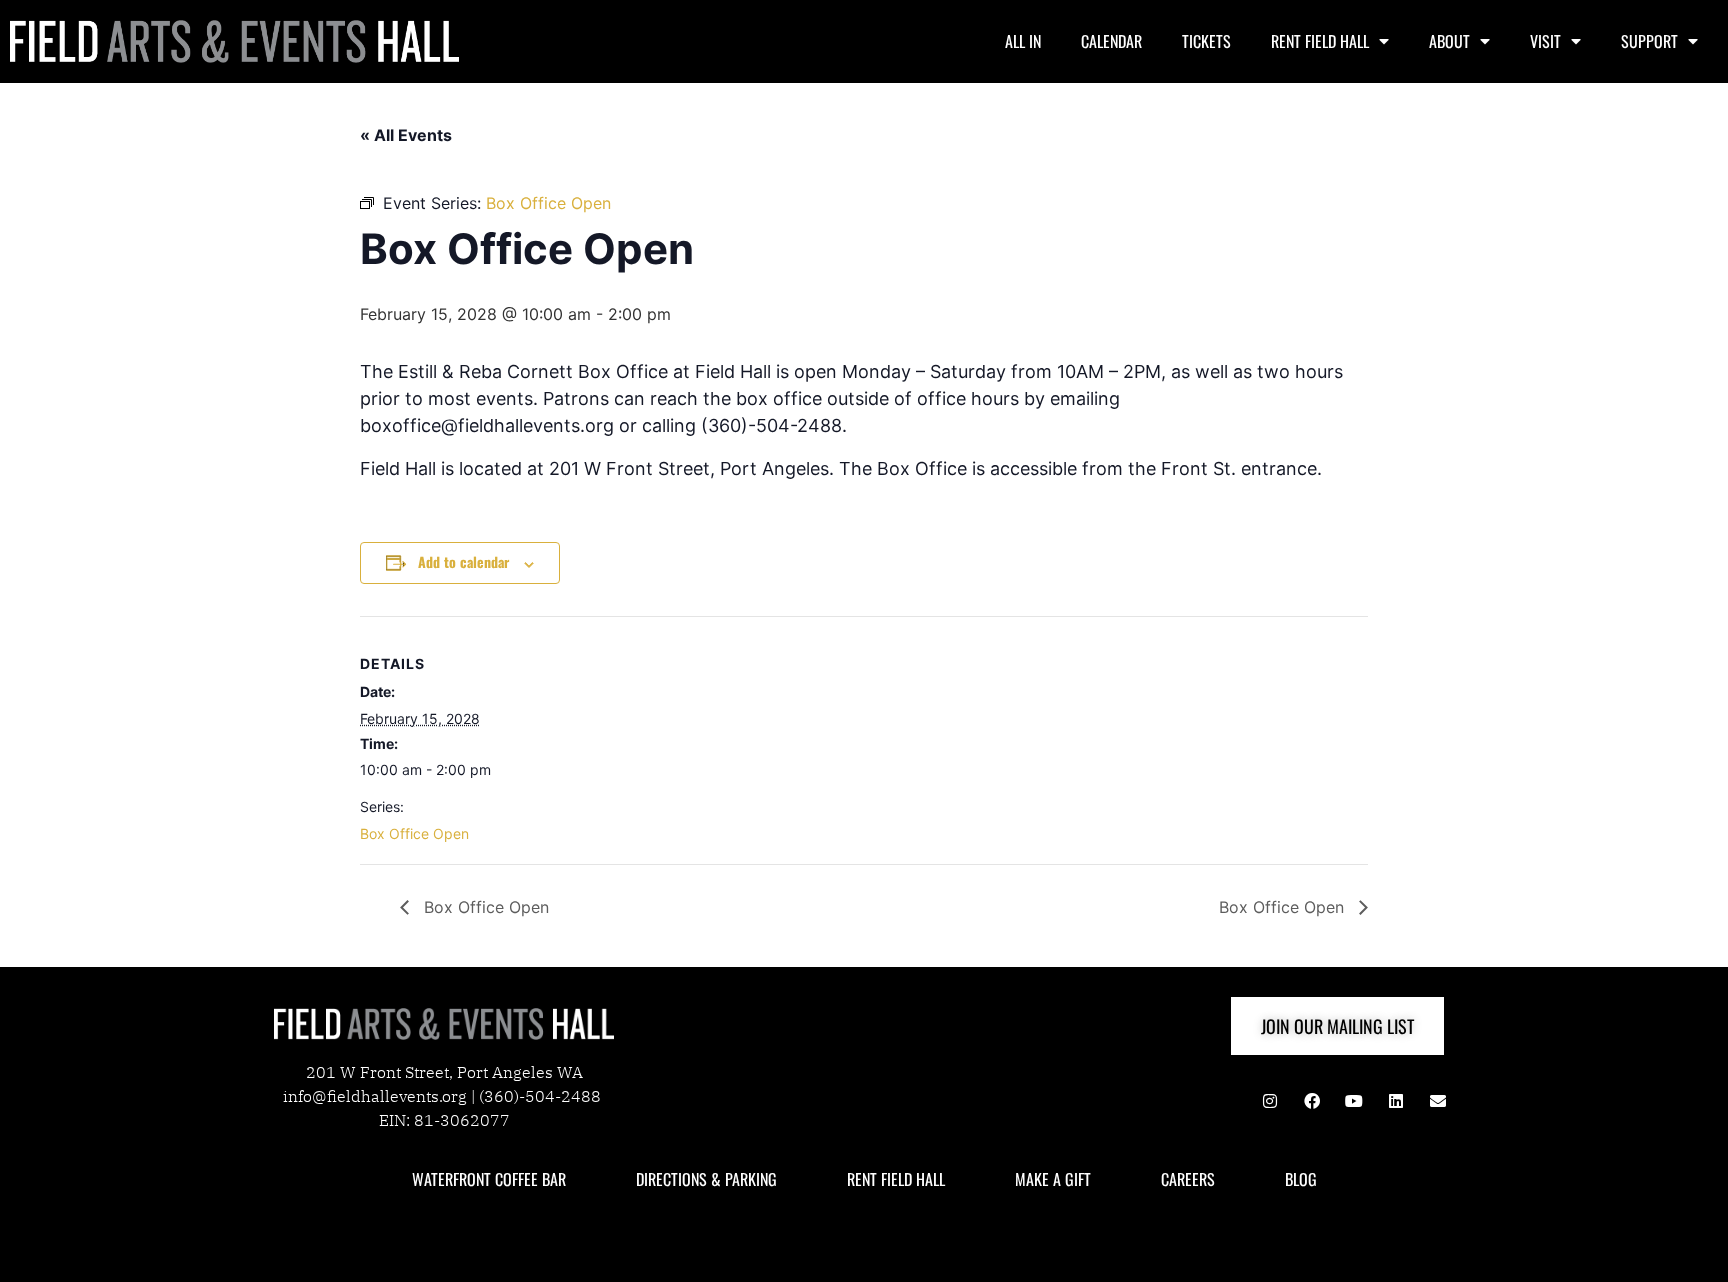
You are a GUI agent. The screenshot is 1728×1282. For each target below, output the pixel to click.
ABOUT (1449, 41)
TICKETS (1206, 41)
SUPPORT (1649, 41)
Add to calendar (463, 561)
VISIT (1545, 41)
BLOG (1301, 1179)
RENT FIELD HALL (1320, 41)
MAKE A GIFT (1053, 1179)
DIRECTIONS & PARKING (706, 1179)
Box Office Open (414, 833)
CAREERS (1188, 1179)
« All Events (406, 135)
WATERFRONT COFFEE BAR (489, 1179)
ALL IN (1023, 41)
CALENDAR (1111, 41)
